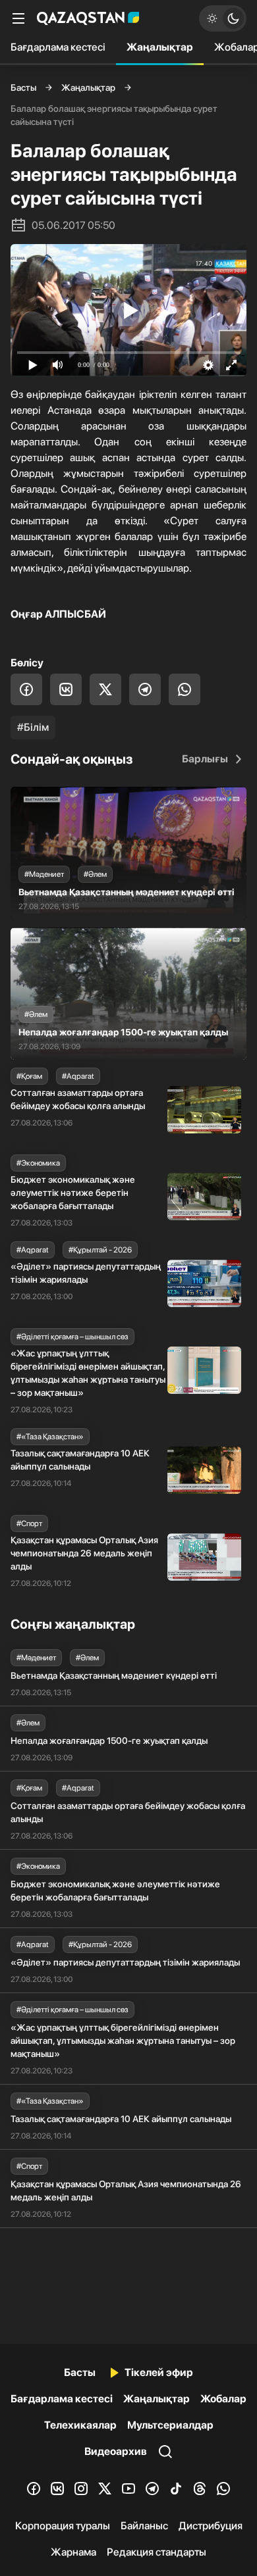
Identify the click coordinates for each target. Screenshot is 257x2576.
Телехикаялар (80, 2425)
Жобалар (223, 2399)
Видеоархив (116, 2451)
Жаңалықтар (160, 47)
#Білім (33, 727)
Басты (23, 87)
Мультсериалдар (170, 2425)
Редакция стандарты (157, 2552)
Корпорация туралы (63, 2526)
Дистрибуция (211, 2526)
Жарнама (73, 2552)
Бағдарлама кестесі (58, 47)
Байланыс (144, 2526)
